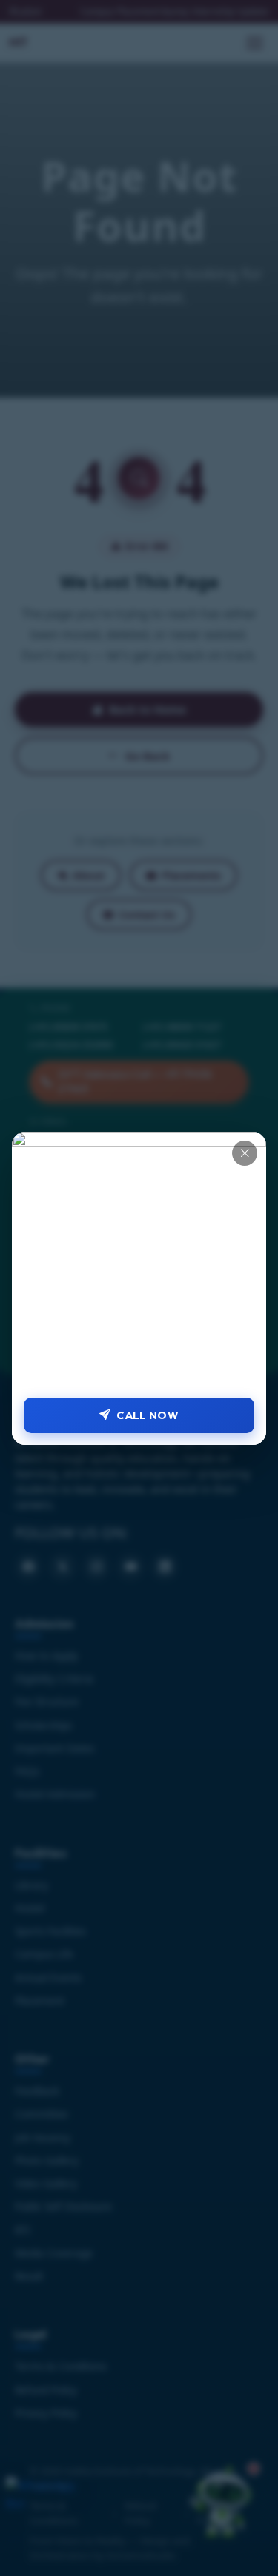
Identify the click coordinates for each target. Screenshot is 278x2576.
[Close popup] (245, 1153)
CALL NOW (147, 1415)
